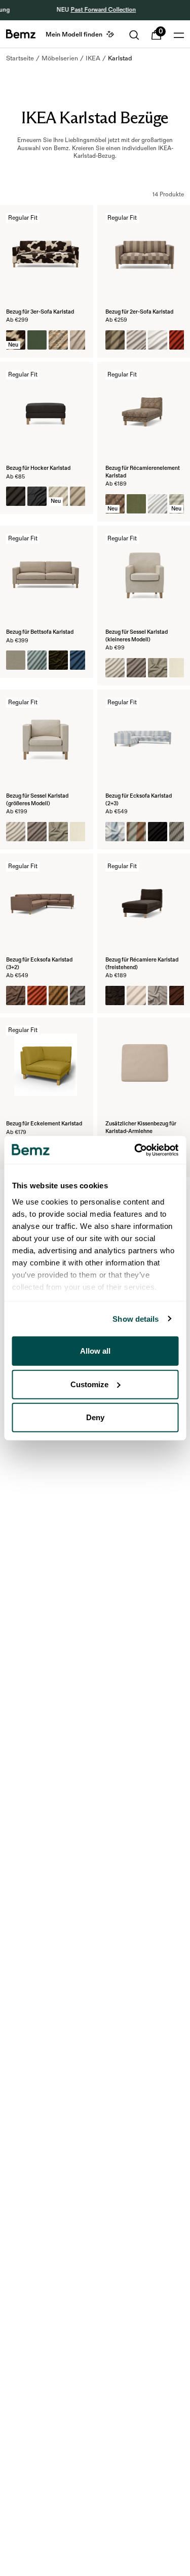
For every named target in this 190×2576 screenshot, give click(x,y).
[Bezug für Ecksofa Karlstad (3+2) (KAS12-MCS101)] (58, 995)
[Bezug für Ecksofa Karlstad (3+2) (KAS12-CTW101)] (16, 995)
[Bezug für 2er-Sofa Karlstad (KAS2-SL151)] (136, 340)
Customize (89, 1384)
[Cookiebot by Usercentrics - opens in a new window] (135, 1150)
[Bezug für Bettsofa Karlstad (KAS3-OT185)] (80, 660)
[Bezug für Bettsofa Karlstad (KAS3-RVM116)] (58, 660)
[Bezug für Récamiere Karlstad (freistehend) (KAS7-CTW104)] (158, 995)
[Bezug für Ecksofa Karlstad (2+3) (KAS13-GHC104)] (179, 832)
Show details (136, 1318)
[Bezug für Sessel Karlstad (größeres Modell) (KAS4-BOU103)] (58, 832)
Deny (95, 1417)
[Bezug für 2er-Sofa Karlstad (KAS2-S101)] (158, 340)
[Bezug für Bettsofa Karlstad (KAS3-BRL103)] (16, 660)
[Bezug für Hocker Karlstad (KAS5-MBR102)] (80, 496)
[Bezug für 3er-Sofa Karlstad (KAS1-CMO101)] (80, 340)
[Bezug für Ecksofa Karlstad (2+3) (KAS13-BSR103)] (136, 832)
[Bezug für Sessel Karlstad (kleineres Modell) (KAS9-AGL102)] (136, 668)
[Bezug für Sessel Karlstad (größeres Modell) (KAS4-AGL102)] (37, 832)
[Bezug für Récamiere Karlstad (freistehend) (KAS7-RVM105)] (115, 995)
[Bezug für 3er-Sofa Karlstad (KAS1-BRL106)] (37, 340)
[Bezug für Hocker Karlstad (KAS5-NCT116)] (37, 496)
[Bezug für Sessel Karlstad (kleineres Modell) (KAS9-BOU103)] (158, 668)
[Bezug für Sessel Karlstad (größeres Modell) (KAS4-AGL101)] (16, 832)
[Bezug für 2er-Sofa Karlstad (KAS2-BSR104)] (115, 340)
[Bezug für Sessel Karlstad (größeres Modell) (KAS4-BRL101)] (80, 832)
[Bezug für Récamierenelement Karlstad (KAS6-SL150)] (158, 504)
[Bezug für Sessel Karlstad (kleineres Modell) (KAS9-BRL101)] (179, 668)
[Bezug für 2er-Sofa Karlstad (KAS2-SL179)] (179, 340)
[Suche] (134, 35)
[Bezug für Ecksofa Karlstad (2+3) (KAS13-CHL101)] (115, 832)
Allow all (95, 1351)
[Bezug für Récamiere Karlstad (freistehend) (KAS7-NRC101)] (136, 995)
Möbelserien (60, 58)
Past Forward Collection (102, 10)
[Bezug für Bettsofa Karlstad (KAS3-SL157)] (37, 660)
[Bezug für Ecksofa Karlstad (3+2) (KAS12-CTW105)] (80, 995)
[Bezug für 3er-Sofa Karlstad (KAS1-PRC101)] (58, 340)
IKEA (93, 58)
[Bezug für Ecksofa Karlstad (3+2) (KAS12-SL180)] (37, 995)
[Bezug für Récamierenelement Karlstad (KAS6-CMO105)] (136, 504)
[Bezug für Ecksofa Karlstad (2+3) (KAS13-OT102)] (158, 832)
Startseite (20, 58)
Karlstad (120, 58)
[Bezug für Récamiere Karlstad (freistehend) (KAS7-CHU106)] (179, 995)
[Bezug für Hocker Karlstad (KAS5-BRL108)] (16, 496)
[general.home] (21, 34)
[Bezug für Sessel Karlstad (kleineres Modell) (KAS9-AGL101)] (115, 668)
